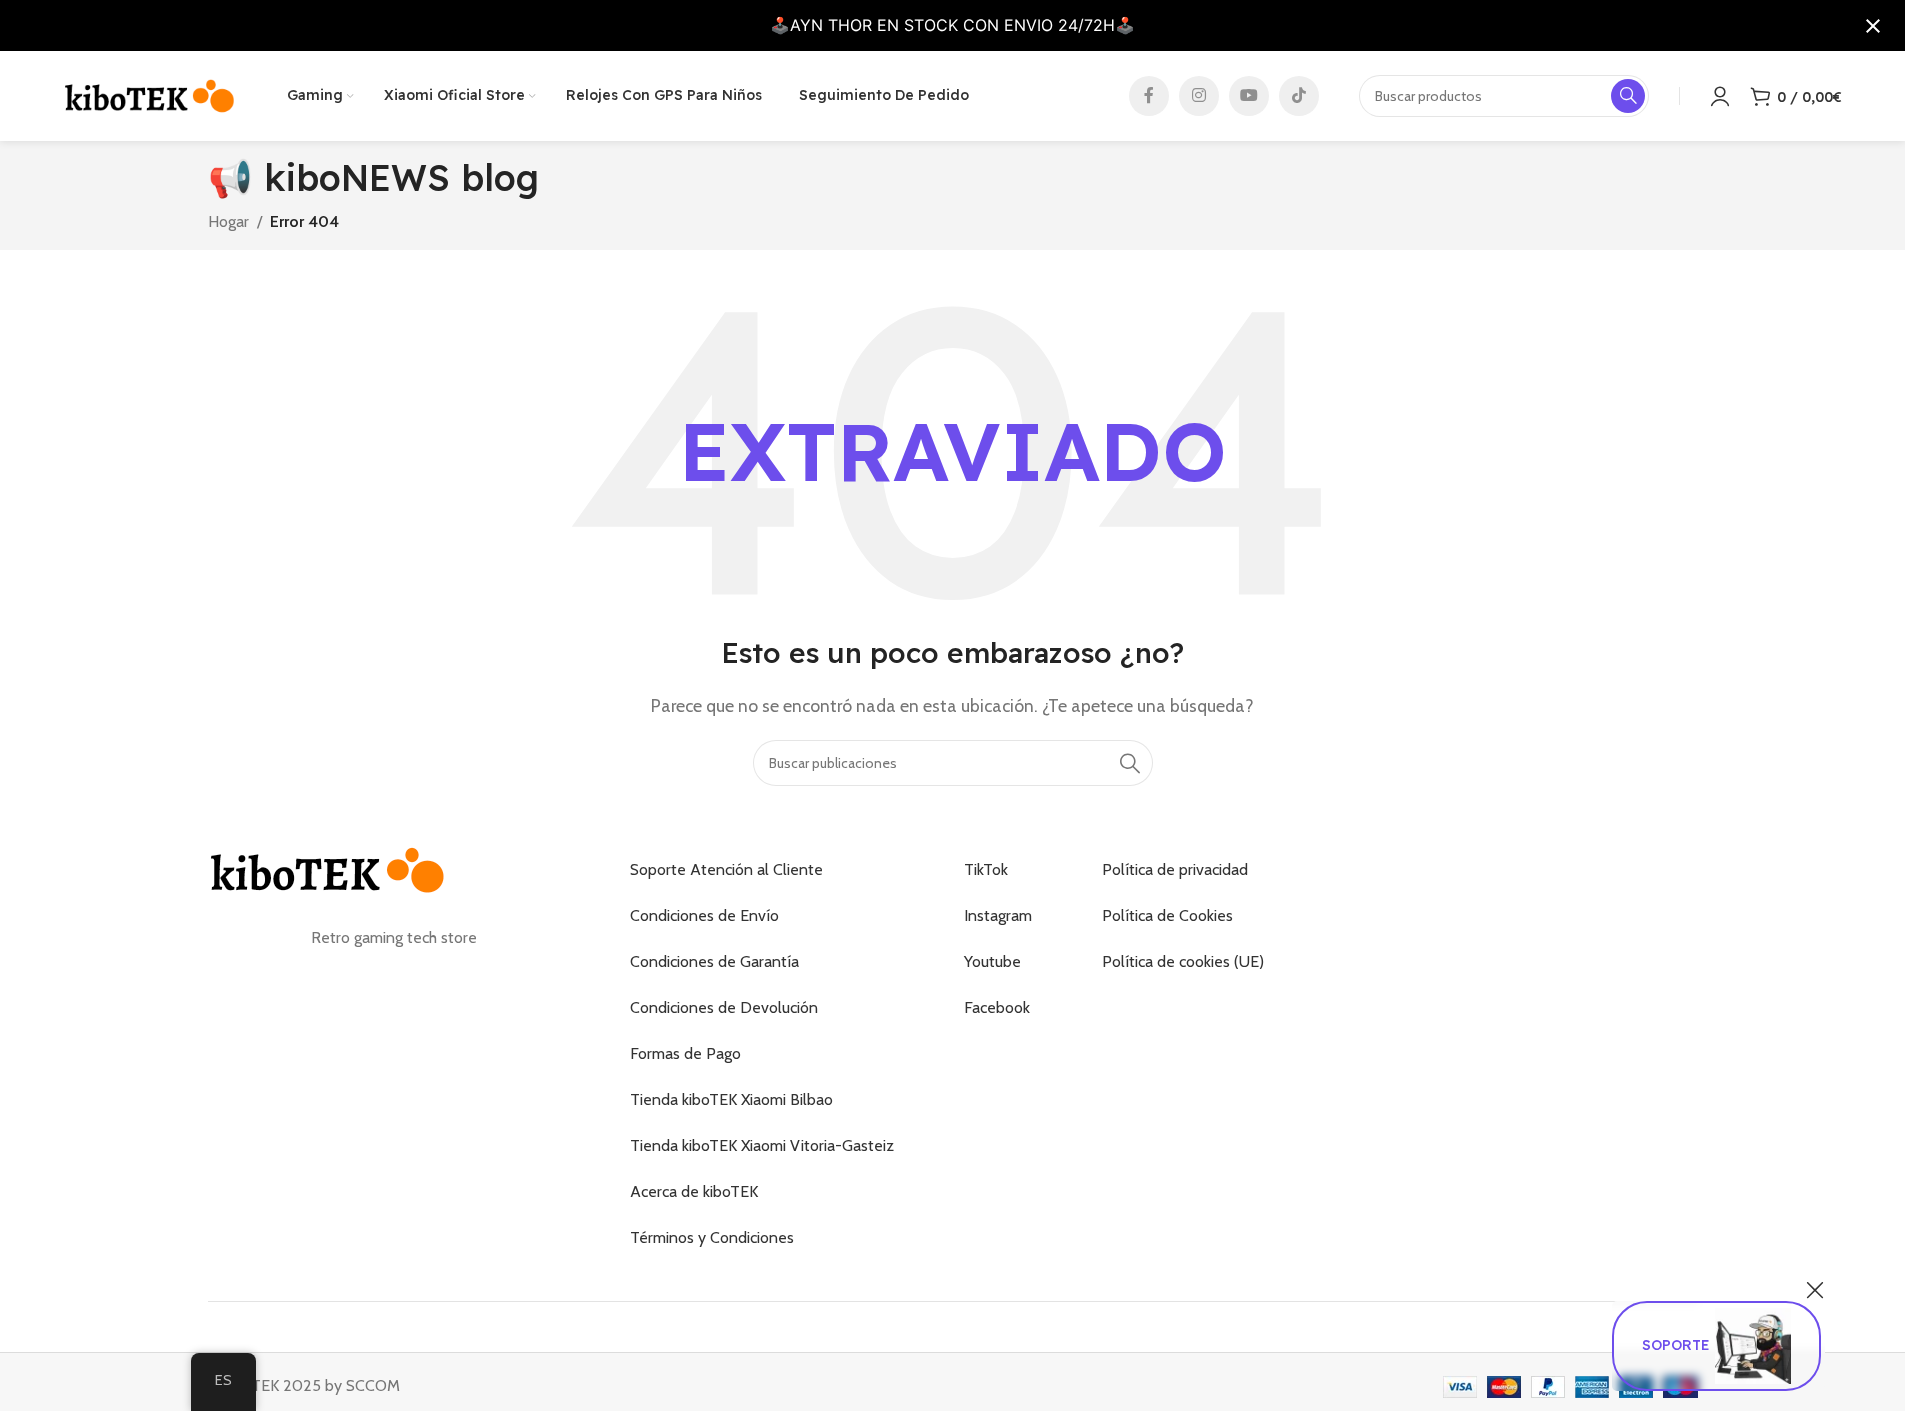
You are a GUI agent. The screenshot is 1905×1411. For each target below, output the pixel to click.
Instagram (998, 915)
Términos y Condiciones (712, 1237)
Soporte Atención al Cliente (726, 869)
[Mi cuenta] (1720, 96)
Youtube (992, 961)
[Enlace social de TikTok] (1299, 96)
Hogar (228, 221)
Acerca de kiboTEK (694, 1191)
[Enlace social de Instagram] (1199, 96)
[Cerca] (1815, 1290)
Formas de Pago (685, 1053)
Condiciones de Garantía (714, 961)
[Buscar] (1130, 763)
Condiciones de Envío (704, 915)
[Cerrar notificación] (1873, 26)
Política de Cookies (1167, 915)
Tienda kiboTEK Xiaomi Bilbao (731, 1099)
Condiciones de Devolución (724, 1007)
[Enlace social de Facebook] (1149, 96)
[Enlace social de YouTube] (1249, 96)
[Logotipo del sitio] (150, 94)
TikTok (986, 869)
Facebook (997, 1007)
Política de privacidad (1175, 869)
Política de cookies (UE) (1183, 961)
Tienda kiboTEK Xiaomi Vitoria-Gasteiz (762, 1145)
